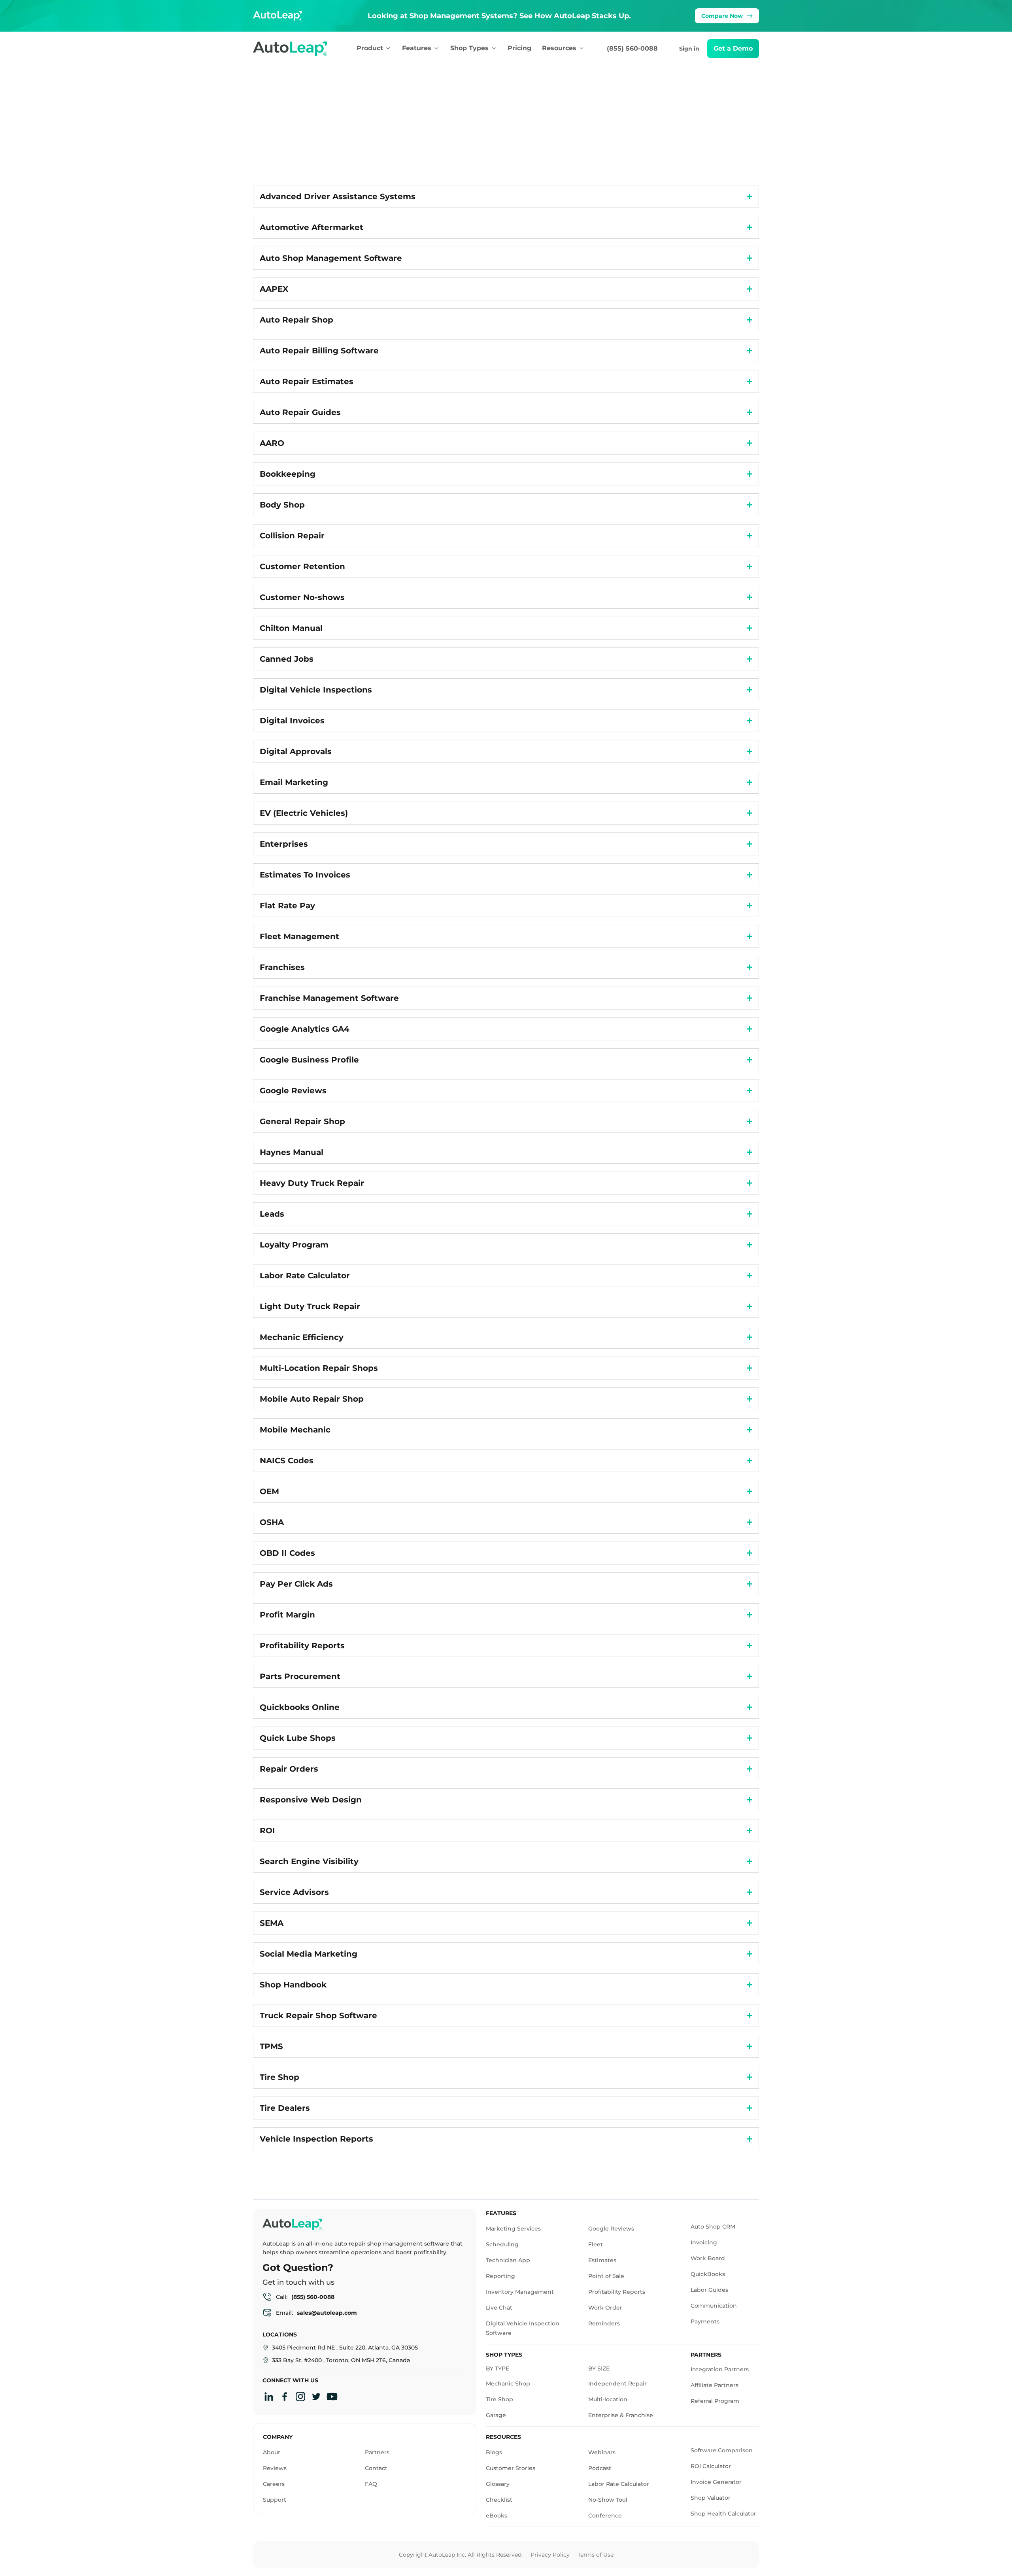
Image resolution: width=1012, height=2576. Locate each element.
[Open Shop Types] (494, 48)
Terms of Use (596, 2555)
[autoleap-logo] (298, 49)
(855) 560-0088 (632, 48)
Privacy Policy (550, 2555)
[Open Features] (436, 48)
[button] (733, 49)
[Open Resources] (582, 48)
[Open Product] (388, 48)
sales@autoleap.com (327, 2313)
